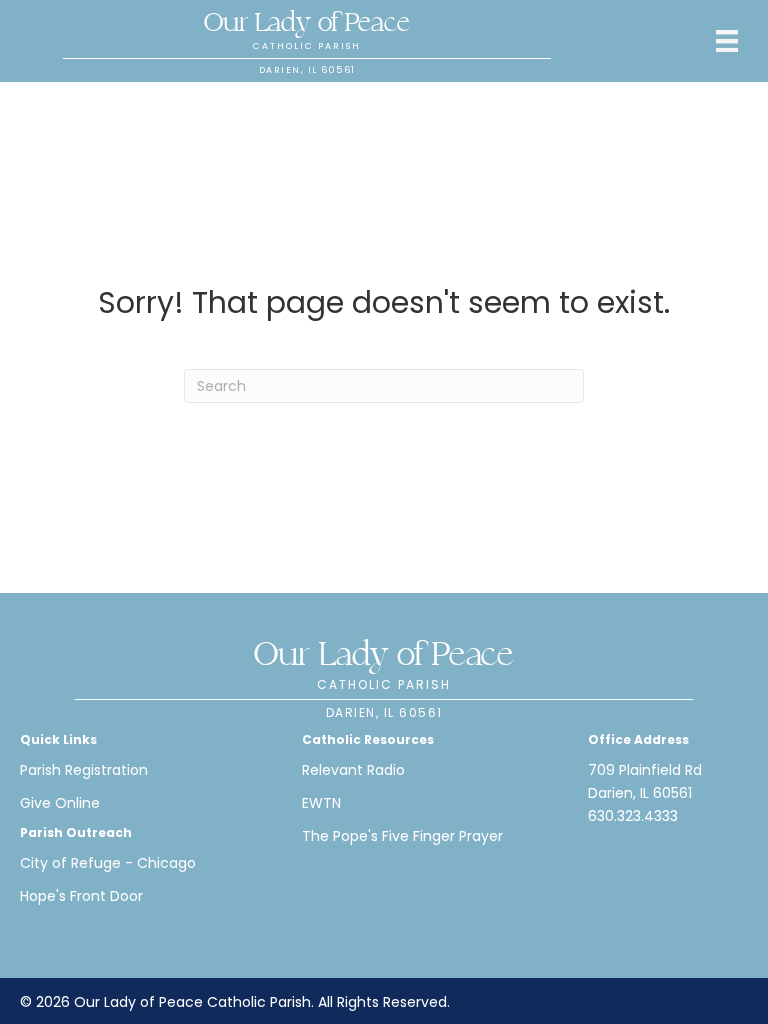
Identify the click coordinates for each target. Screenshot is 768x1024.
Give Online (60, 803)
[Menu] (727, 41)
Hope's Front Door (81, 896)
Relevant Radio (353, 770)
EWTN (321, 803)
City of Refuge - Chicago (108, 863)
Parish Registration (84, 770)
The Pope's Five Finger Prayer (402, 836)
